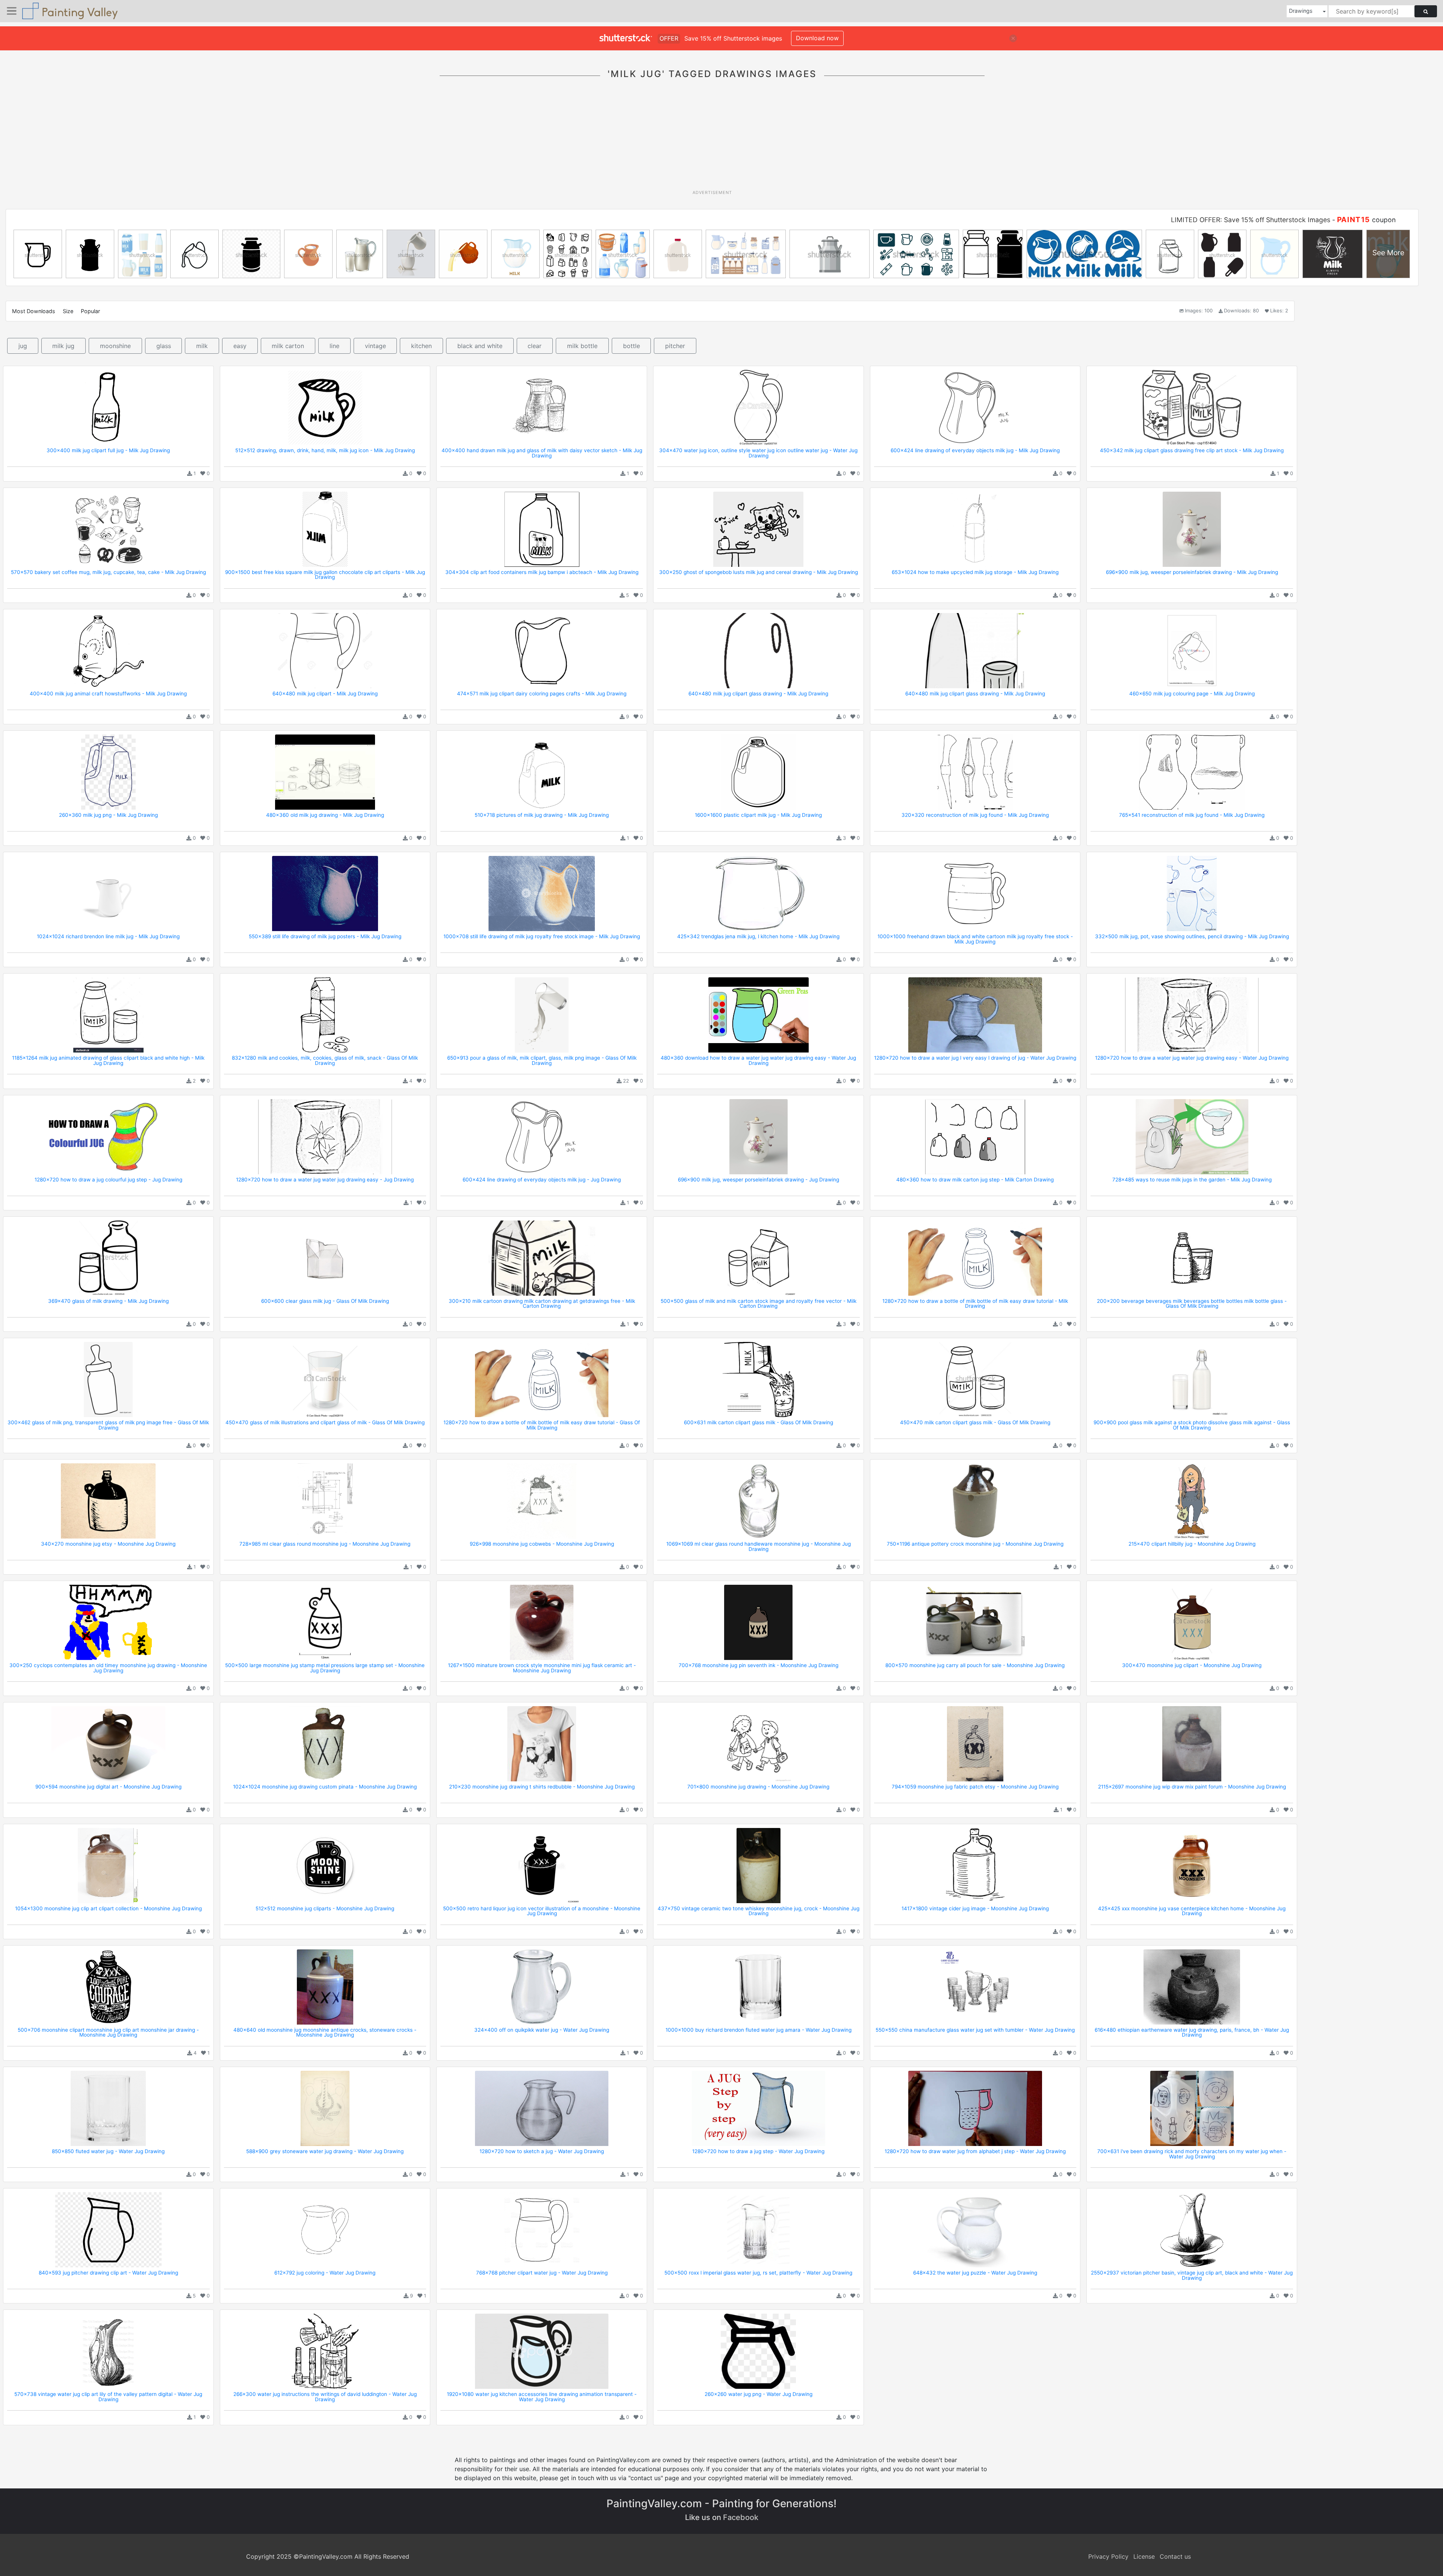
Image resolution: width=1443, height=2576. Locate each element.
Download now (817, 38)
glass (164, 346)
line (334, 346)
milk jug (63, 346)
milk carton (288, 346)
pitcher (675, 346)
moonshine (115, 346)
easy (240, 346)
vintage (375, 346)
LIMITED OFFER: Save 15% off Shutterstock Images (1251, 220)
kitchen (421, 346)
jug (23, 346)
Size (68, 311)
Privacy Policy (1108, 2556)
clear (535, 346)
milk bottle (582, 346)
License (1144, 2556)
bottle (632, 346)
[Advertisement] (712, 139)
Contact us (1175, 2556)
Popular (90, 311)
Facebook (741, 2517)
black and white (480, 346)
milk (202, 346)
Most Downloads (34, 311)
